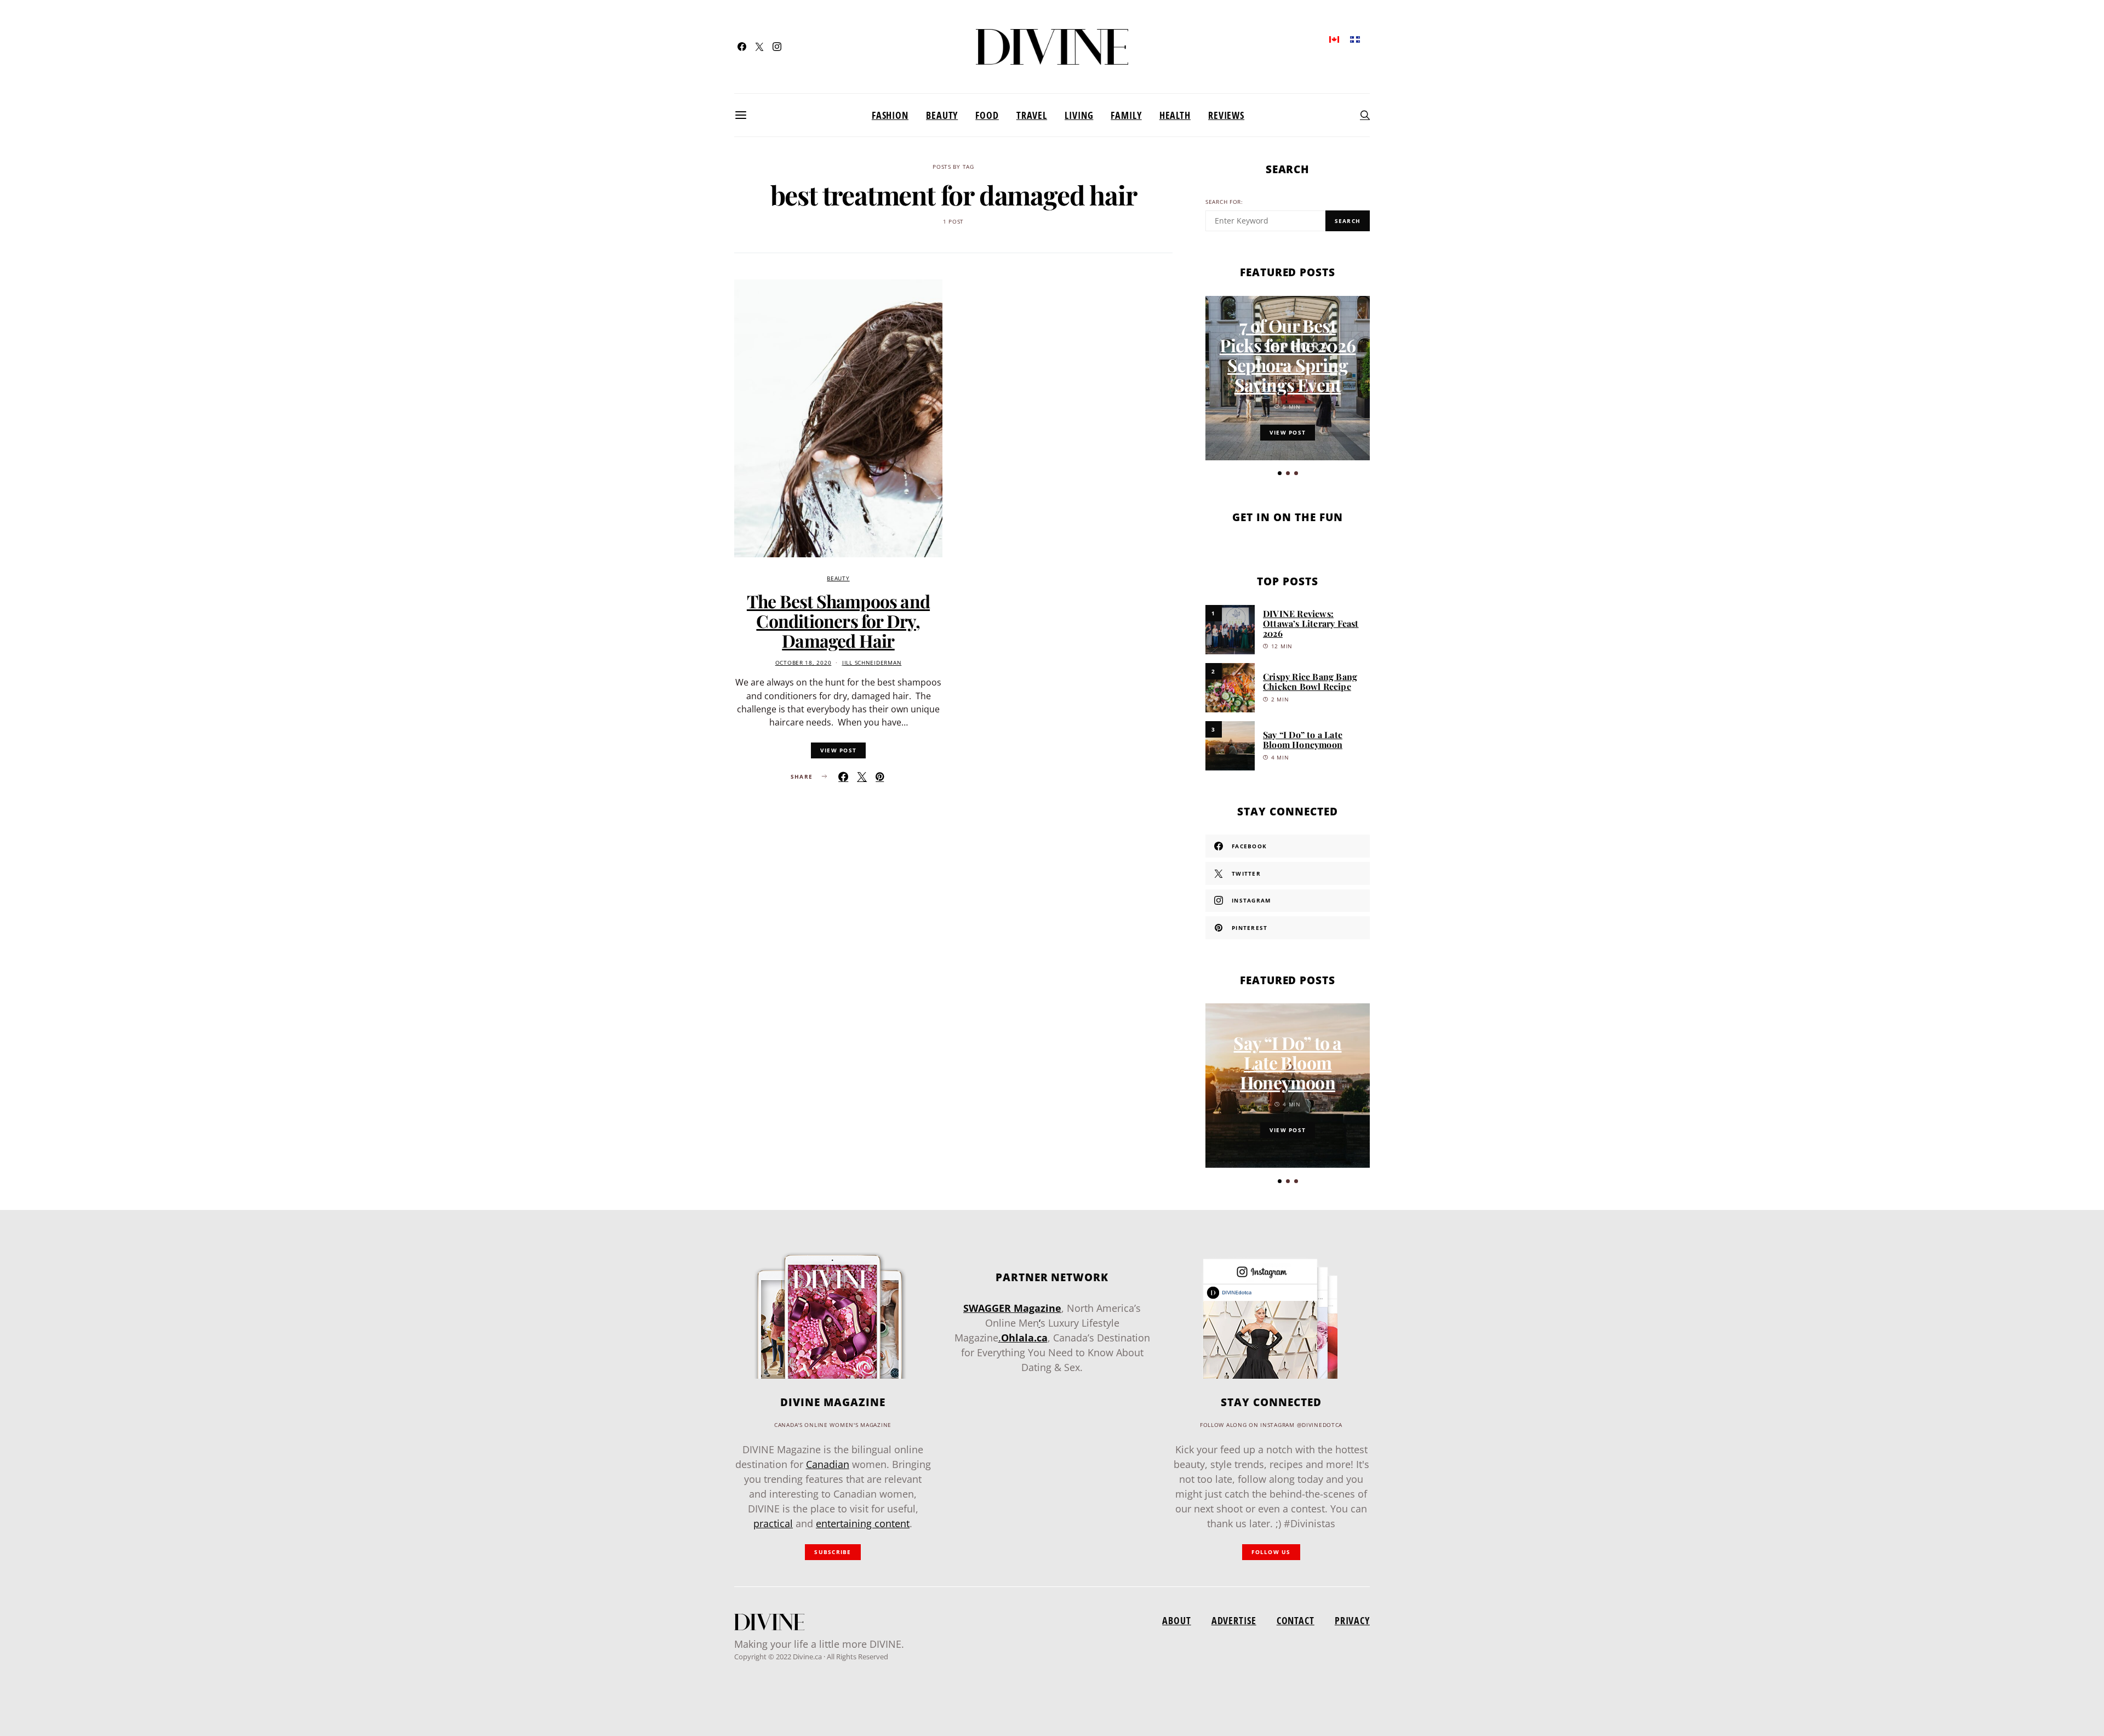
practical (773, 1523)
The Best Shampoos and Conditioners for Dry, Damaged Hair (838, 621)
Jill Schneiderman (872, 663)
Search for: (1224, 202)
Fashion (890, 115)
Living (1079, 115)
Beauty (942, 115)
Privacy (1352, 1620)
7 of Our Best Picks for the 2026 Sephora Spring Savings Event (1288, 355)
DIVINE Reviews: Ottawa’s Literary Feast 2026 (1311, 623)
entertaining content (863, 1523)
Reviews (1226, 115)
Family (1126, 115)
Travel (1032, 115)
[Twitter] (759, 47)
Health (1175, 115)
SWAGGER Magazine (1012, 1308)
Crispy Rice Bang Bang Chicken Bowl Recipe (1310, 681)
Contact (1296, 1620)
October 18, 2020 (804, 663)
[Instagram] (777, 47)
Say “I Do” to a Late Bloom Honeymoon (1303, 739)
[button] (1280, 473)
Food (987, 115)
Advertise (1234, 1620)
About (1176, 1620)
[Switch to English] (1334, 39)
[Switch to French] (1355, 39)
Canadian (828, 1464)
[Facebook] (742, 47)
